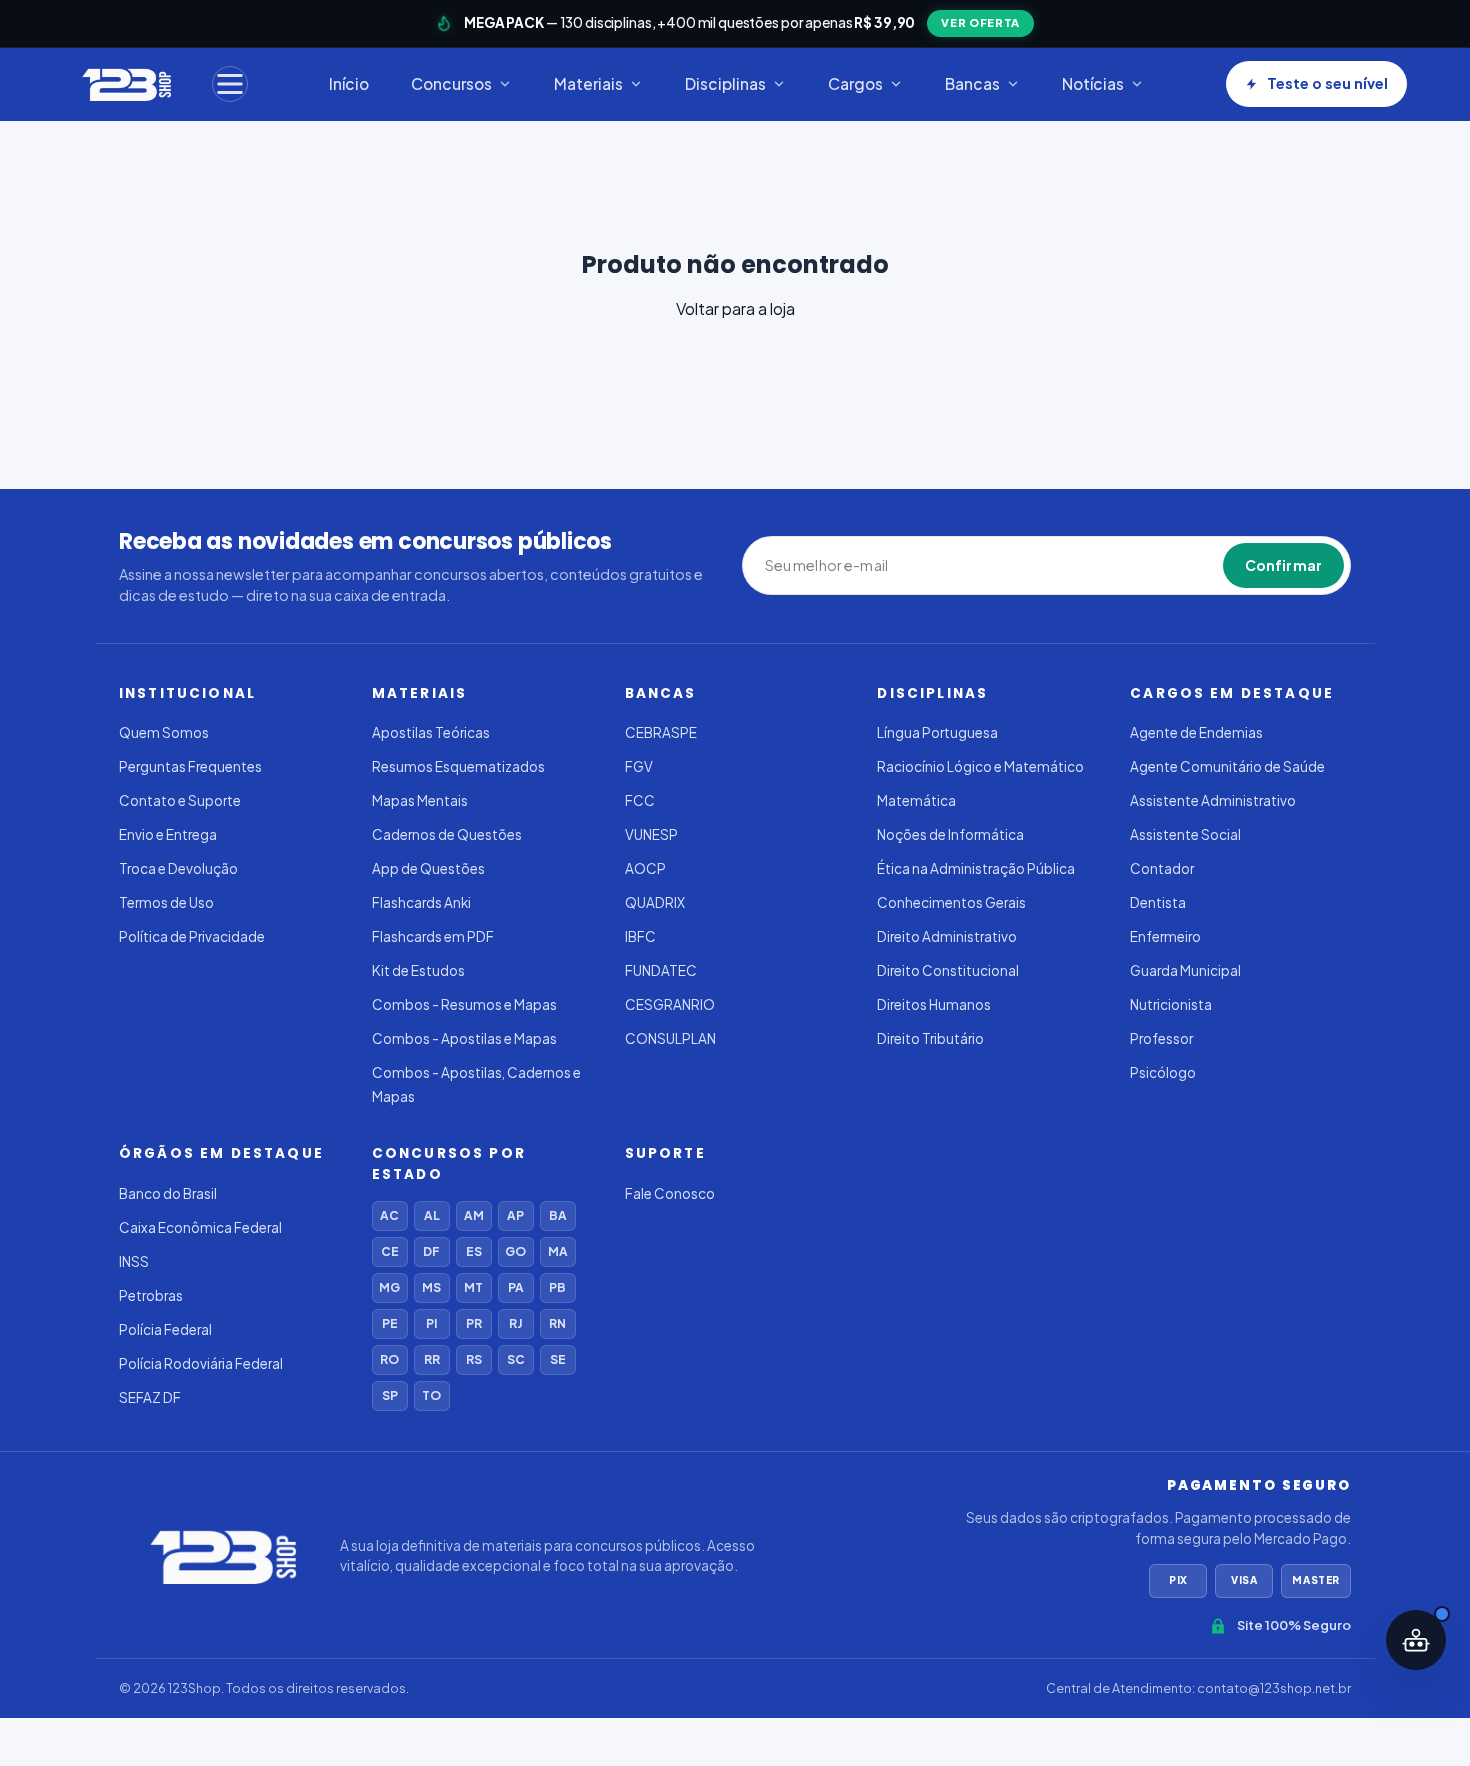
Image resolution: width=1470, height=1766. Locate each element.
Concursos (451, 83)
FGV (639, 766)
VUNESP (651, 834)
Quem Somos (164, 732)
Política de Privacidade (192, 936)
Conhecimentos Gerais (951, 902)
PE (390, 1323)
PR (474, 1323)
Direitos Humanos (934, 1004)
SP (390, 1395)
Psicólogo (1163, 1072)
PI (431, 1323)
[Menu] (230, 84)
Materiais (588, 83)
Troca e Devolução (178, 868)
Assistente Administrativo (1213, 800)
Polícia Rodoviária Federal (201, 1363)
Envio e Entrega (168, 834)
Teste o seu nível (1327, 83)
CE (390, 1251)
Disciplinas (725, 83)
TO (431, 1395)
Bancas (972, 83)
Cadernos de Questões (447, 834)
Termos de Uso (166, 902)
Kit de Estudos (418, 970)
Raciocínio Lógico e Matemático (980, 766)
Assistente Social (1185, 834)
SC (516, 1359)
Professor (1161, 1038)
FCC (640, 800)
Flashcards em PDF (433, 936)
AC (389, 1215)
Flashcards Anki (421, 902)
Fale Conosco (670, 1193)
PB (557, 1287)
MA (558, 1251)
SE (558, 1359)
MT (473, 1287)
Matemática (916, 800)
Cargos (855, 83)
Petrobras (151, 1295)
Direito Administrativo (947, 936)
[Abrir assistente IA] (1416, 1640)
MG (389, 1287)
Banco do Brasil (168, 1193)
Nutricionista (1171, 1004)
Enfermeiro (1165, 936)
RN (557, 1323)
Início (349, 83)
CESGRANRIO (670, 1004)
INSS (134, 1261)
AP (515, 1215)
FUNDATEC (661, 970)
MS (431, 1287)
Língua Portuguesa (937, 732)
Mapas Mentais (420, 800)
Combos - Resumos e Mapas (464, 1004)
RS (474, 1359)
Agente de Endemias (1196, 732)
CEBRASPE (661, 732)
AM (474, 1215)
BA (558, 1215)
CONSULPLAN (670, 1038)
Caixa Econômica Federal (200, 1227)
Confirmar (1283, 565)
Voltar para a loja (735, 308)
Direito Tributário (930, 1038)
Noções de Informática (950, 834)
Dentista (1158, 902)
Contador (1162, 868)
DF (431, 1251)
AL (432, 1215)
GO (515, 1251)
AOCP (645, 868)
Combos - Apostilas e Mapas (464, 1038)
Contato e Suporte (180, 800)
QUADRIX (655, 902)
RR (432, 1359)
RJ (515, 1323)
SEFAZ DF (150, 1397)
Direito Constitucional (948, 970)
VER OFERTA (980, 22)
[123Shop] (125, 84)
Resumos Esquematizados (458, 766)
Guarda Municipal (1185, 970)
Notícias (1093, 83)
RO (389, 1359)
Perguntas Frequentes (190, 766)
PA (516, 1287)
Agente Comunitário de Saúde (1227, 766)
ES (474, 1251)
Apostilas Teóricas (431, 732)
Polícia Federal (165, 1329)
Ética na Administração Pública (976, 868)
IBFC (640, 936)
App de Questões (428, 868)
